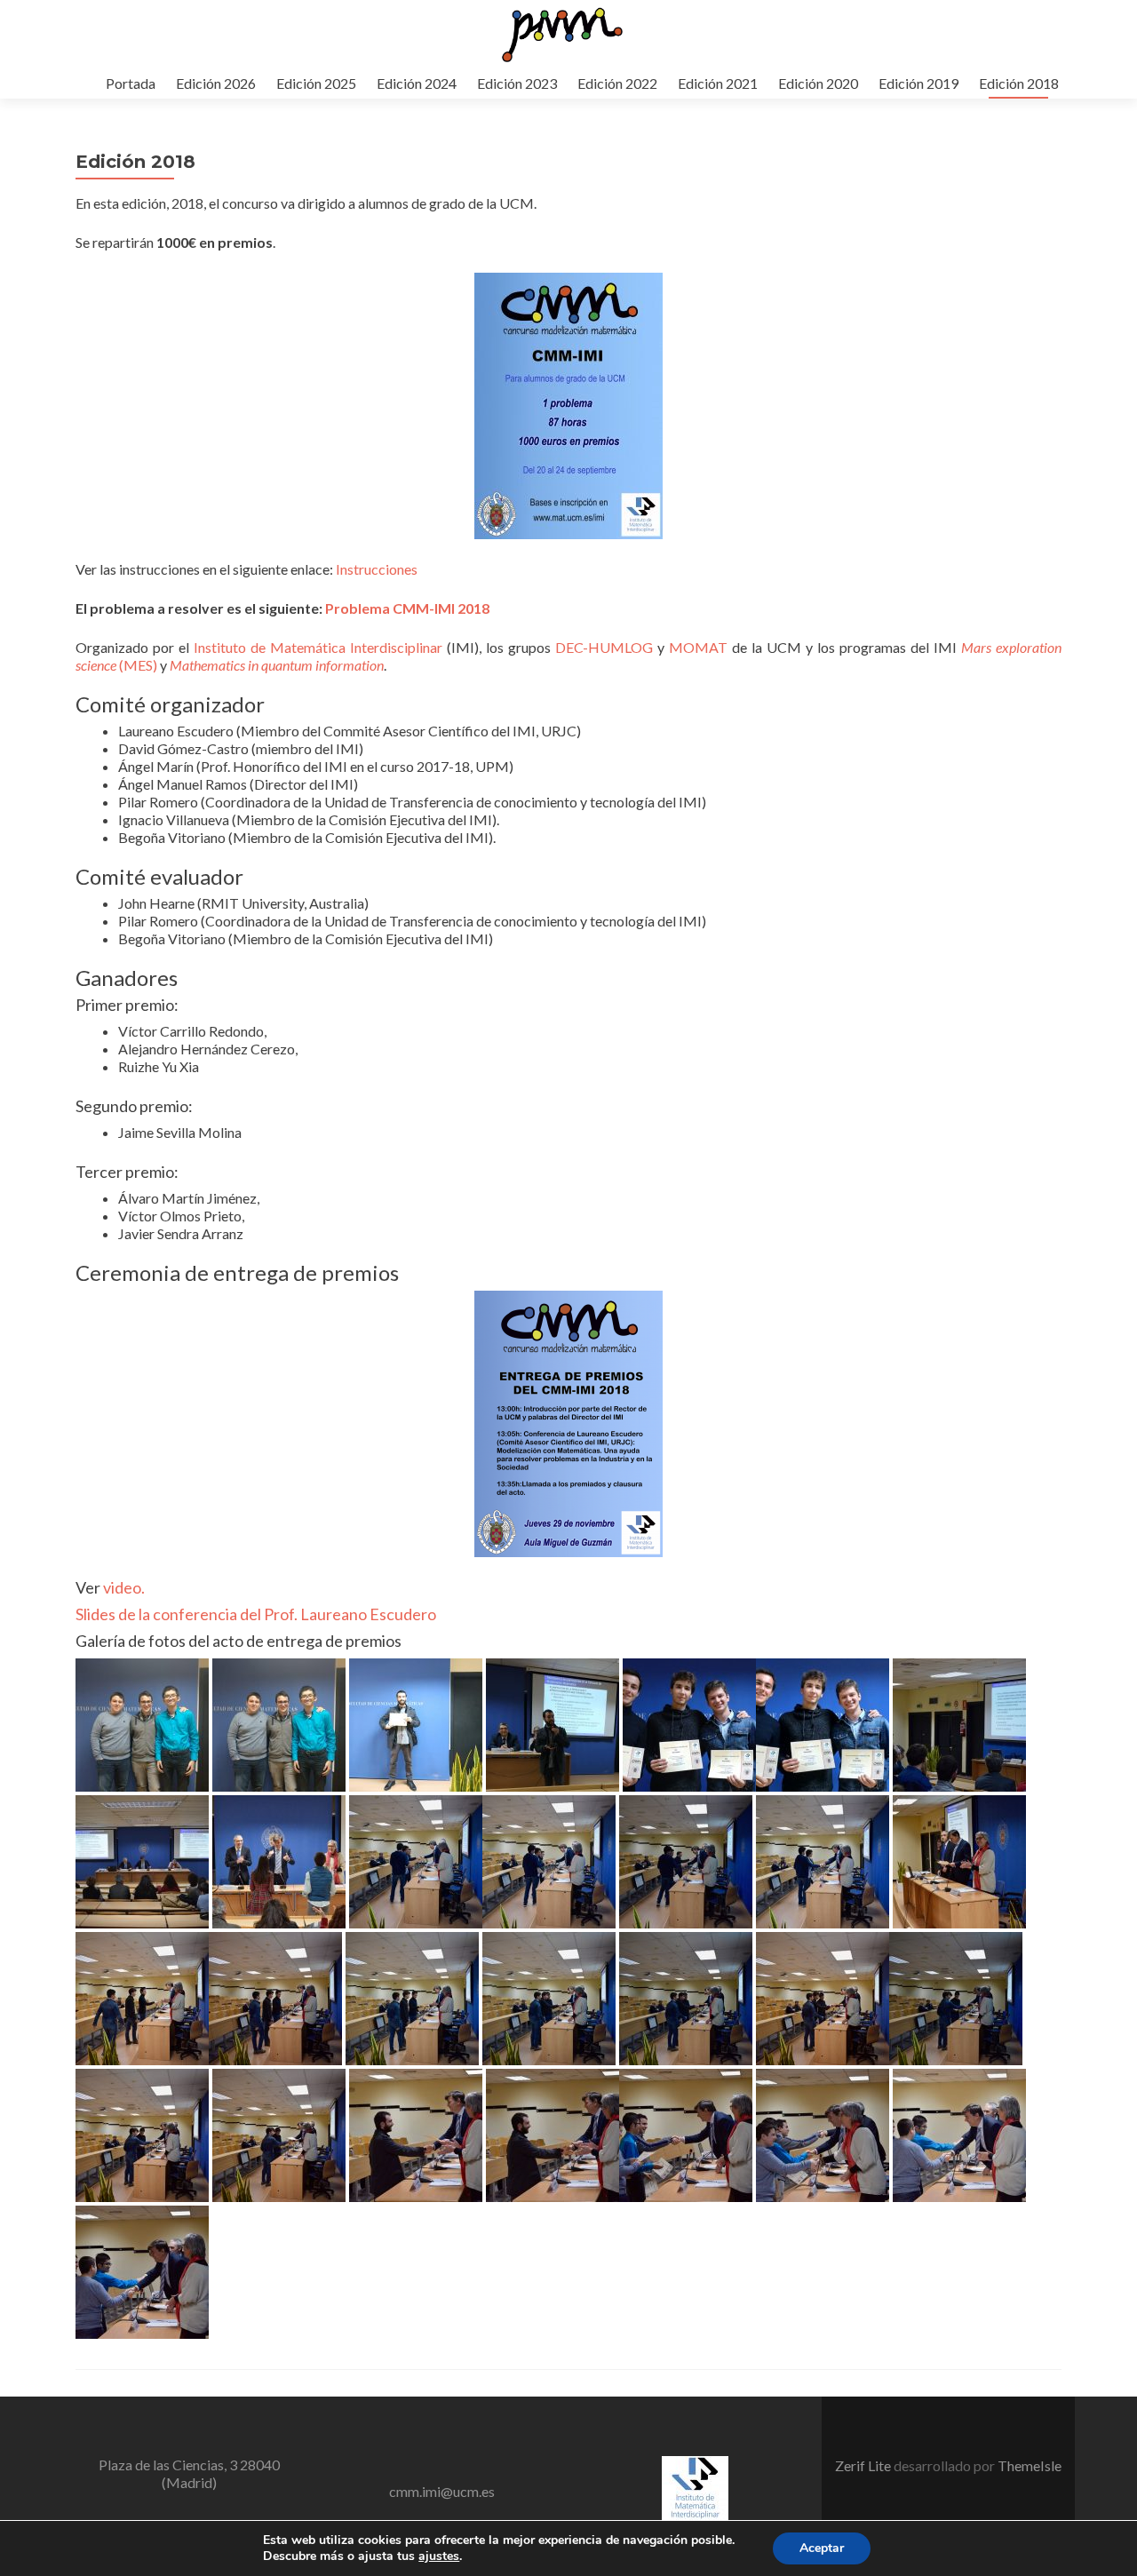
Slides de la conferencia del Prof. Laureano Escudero (256, 1614)
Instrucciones (377, 569)
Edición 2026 (216, 83)
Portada (131, 83)
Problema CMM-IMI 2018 (407, 608)
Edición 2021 (718, 83)
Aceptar (822, 2548)
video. (124, 1587)
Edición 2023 (517, 83)
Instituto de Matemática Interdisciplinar (318, 647)
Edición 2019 (918, 83)
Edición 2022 (617, 83)
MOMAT (698, 647)
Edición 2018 (1019, 83)
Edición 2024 (417, 83)
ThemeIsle (1030, 2465)
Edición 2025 (316, 83)
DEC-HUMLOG (604, 647)
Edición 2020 (818, 83)
